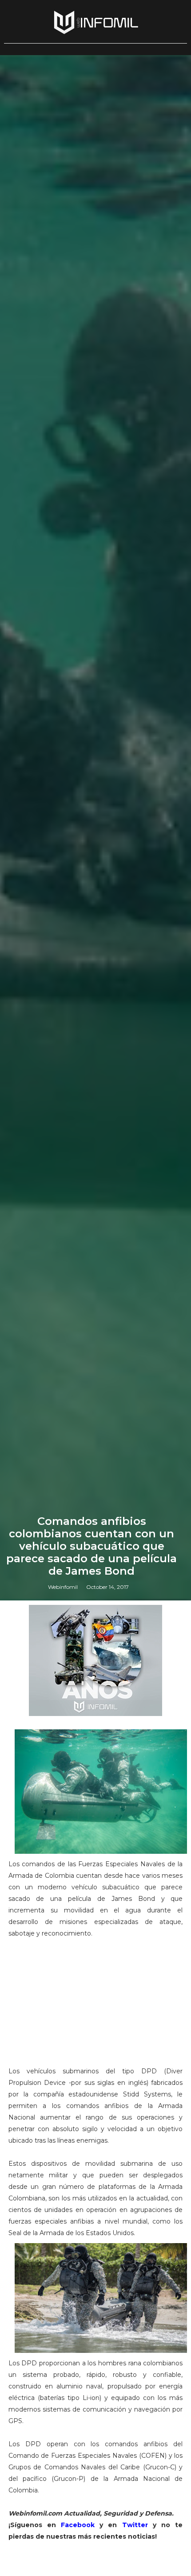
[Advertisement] (95, 2006)
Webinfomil (63, 1587)
